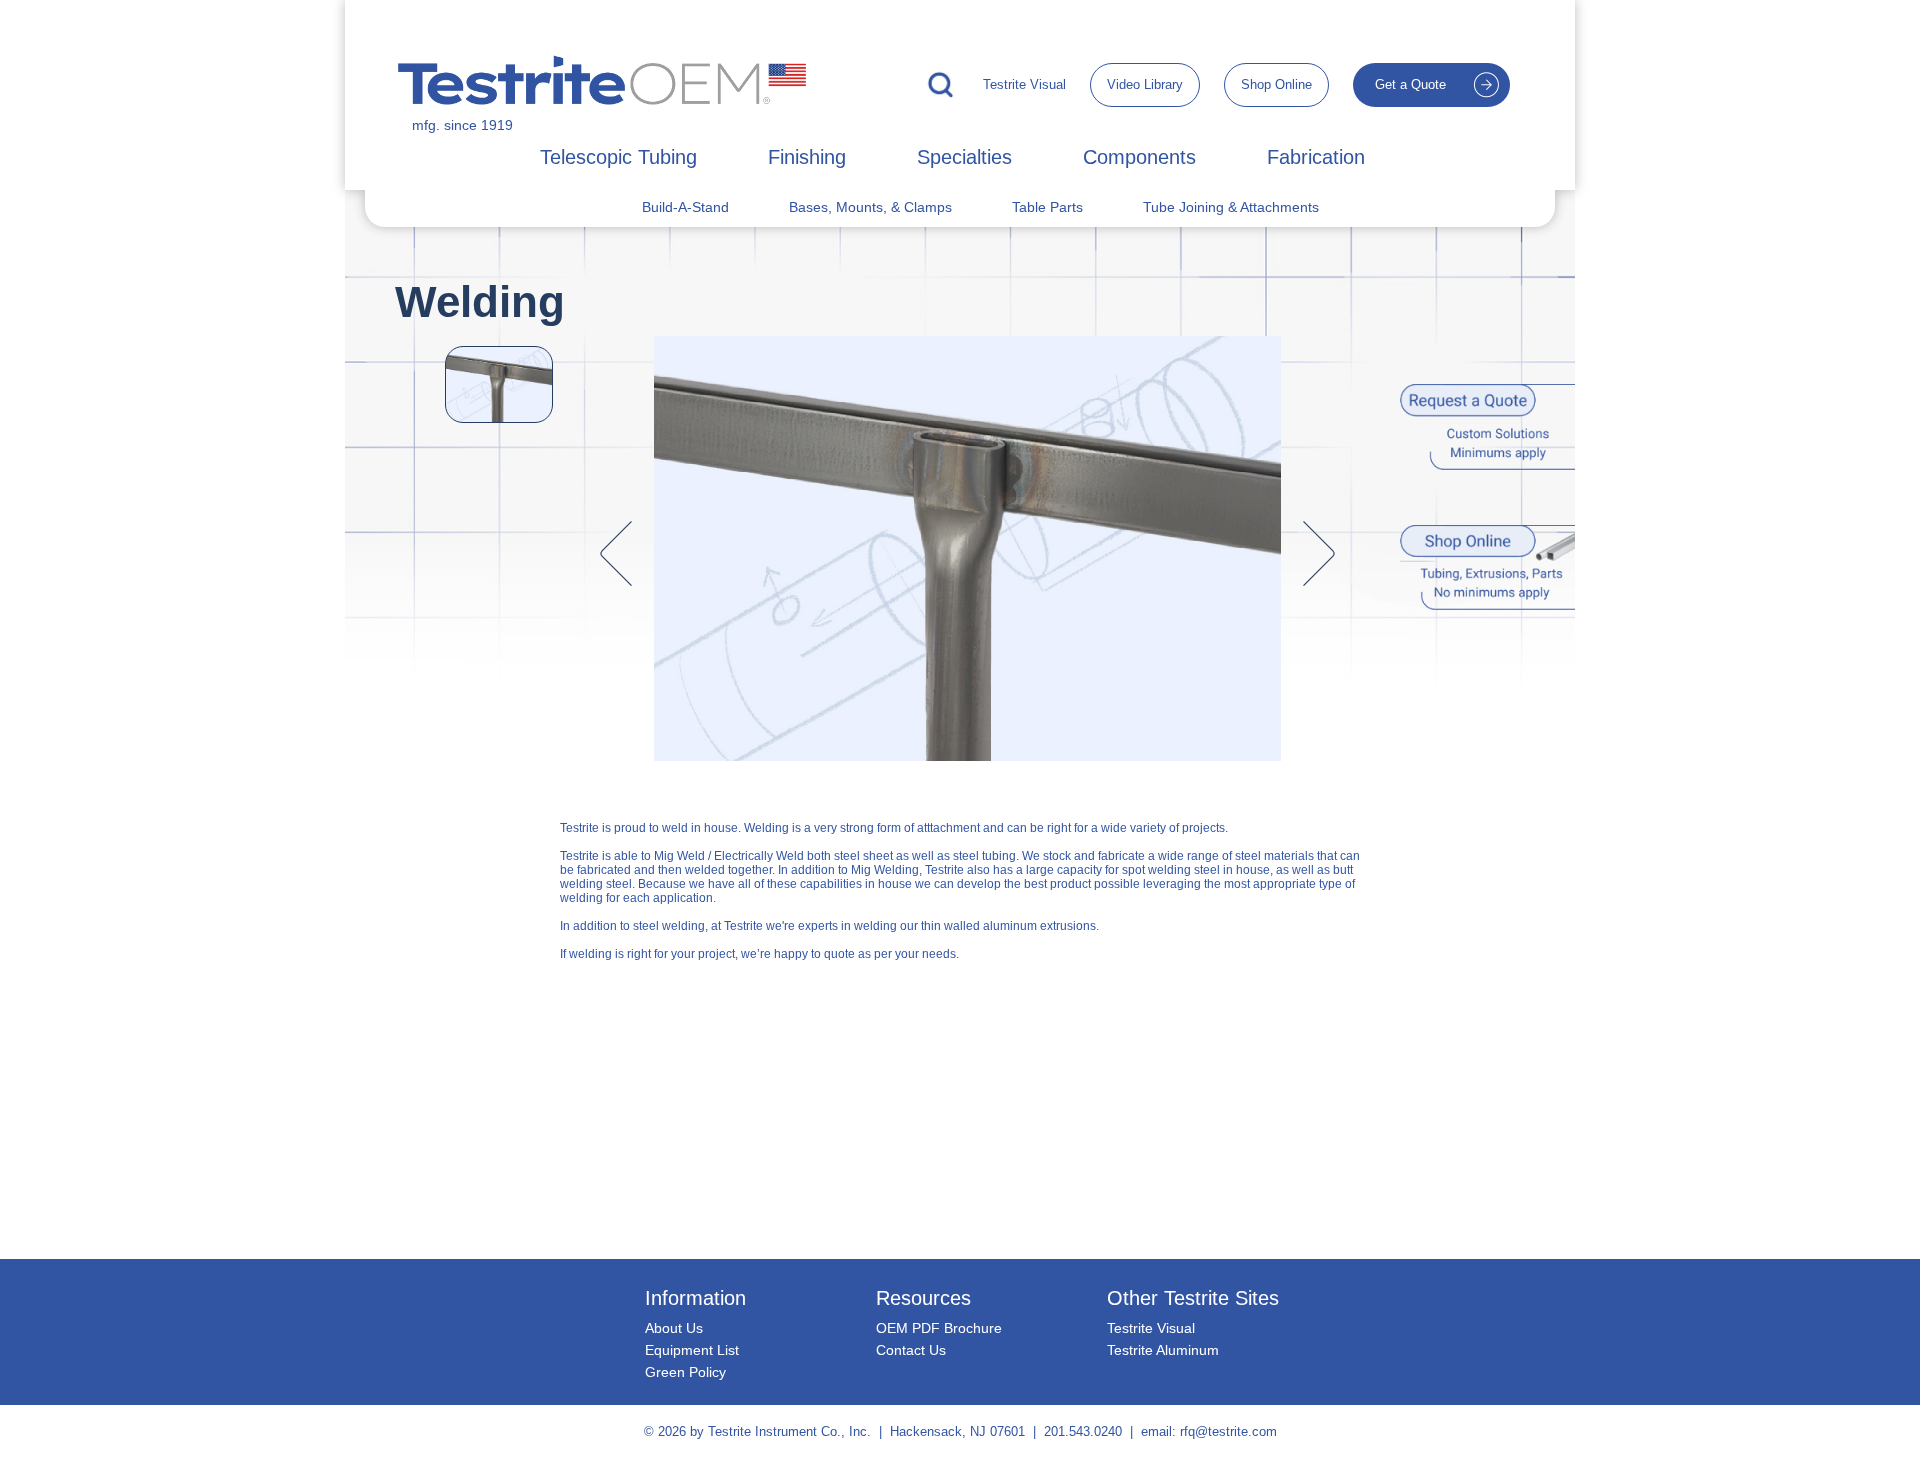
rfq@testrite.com (1228, 1431)
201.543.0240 (1083, 1431)
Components (1139, 157)
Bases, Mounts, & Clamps (870, 207)
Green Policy (685, 1372)
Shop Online (1276, 84)
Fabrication (1316, 157)
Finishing (807, 157)
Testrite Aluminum (1163, 1350)
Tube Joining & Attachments (1231, 207)
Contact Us (911, 1350)
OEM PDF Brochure (939, 1328)
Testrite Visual (1024, 84)
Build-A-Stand (685, 207)
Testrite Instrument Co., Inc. (789, 1431)
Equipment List (692, 1350)
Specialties (964, 157)
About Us (674, 1328)
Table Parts (1047, 207)
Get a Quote (1410, 84)
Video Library (1145, 84)
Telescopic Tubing (618, 157)
